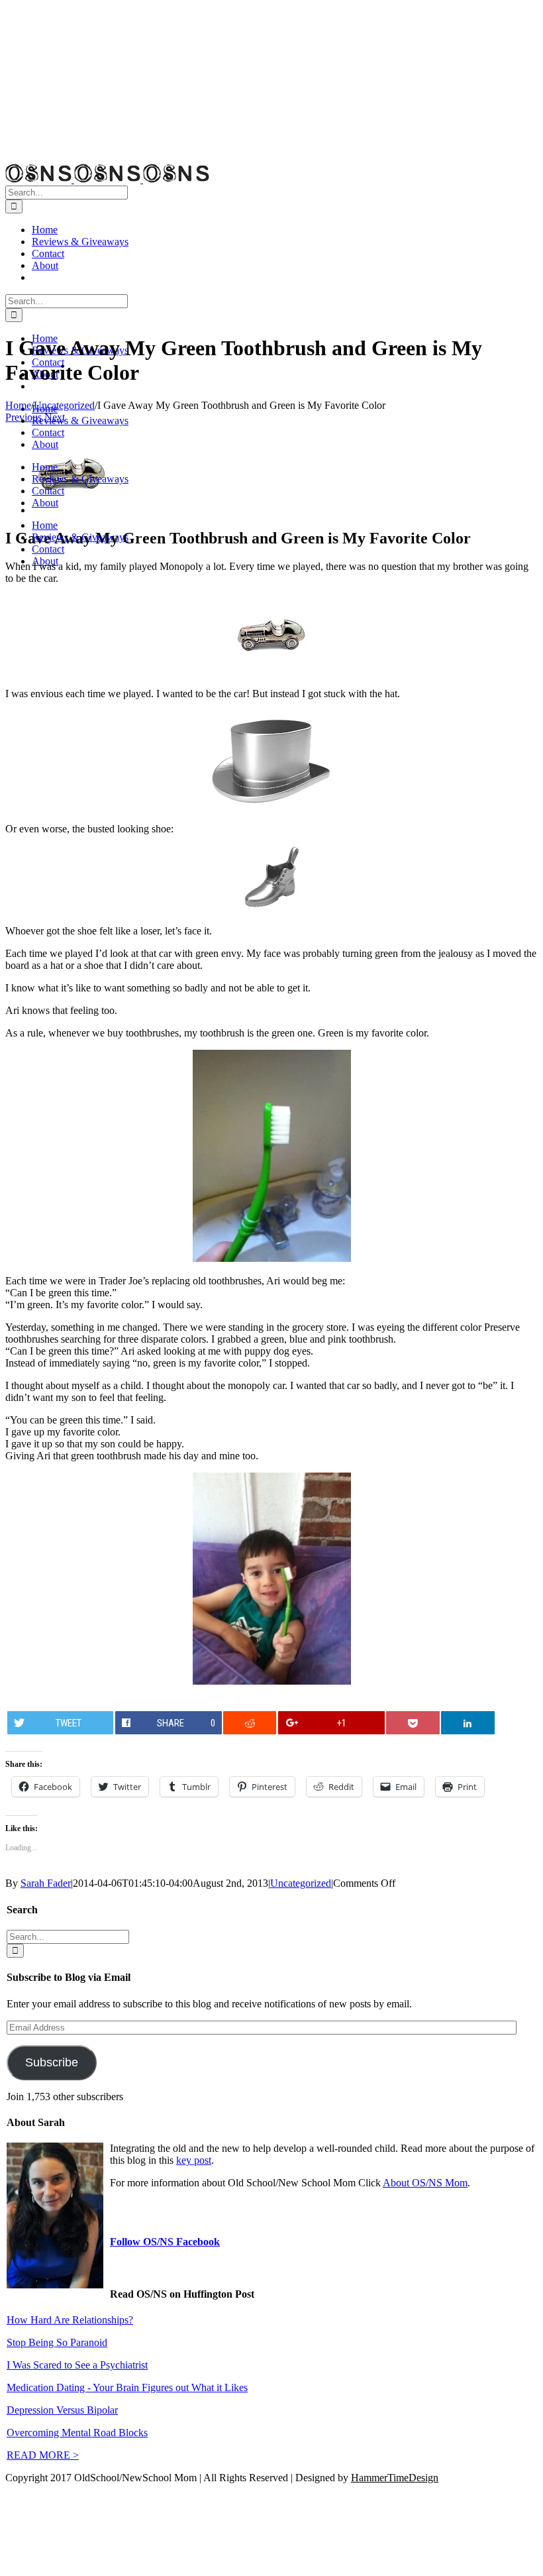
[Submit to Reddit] (250, 1723)
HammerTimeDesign (395, 2478)
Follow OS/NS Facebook (165, 2242)
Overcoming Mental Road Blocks (77, 2433)
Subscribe (52, 2062)
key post (194, 2160)
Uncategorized (301, 1883)
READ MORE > (43, 2455)
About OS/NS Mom (425, 2183)
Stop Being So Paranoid (57, 2342)
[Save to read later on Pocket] (413, 1723)
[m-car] (72, 510)
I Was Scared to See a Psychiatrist (77, 2365)
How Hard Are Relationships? (70, 2320)
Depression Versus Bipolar (62, 2410)
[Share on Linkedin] (468, 1723)
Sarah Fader (46, 1883)
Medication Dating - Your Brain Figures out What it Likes (127, 2387)
